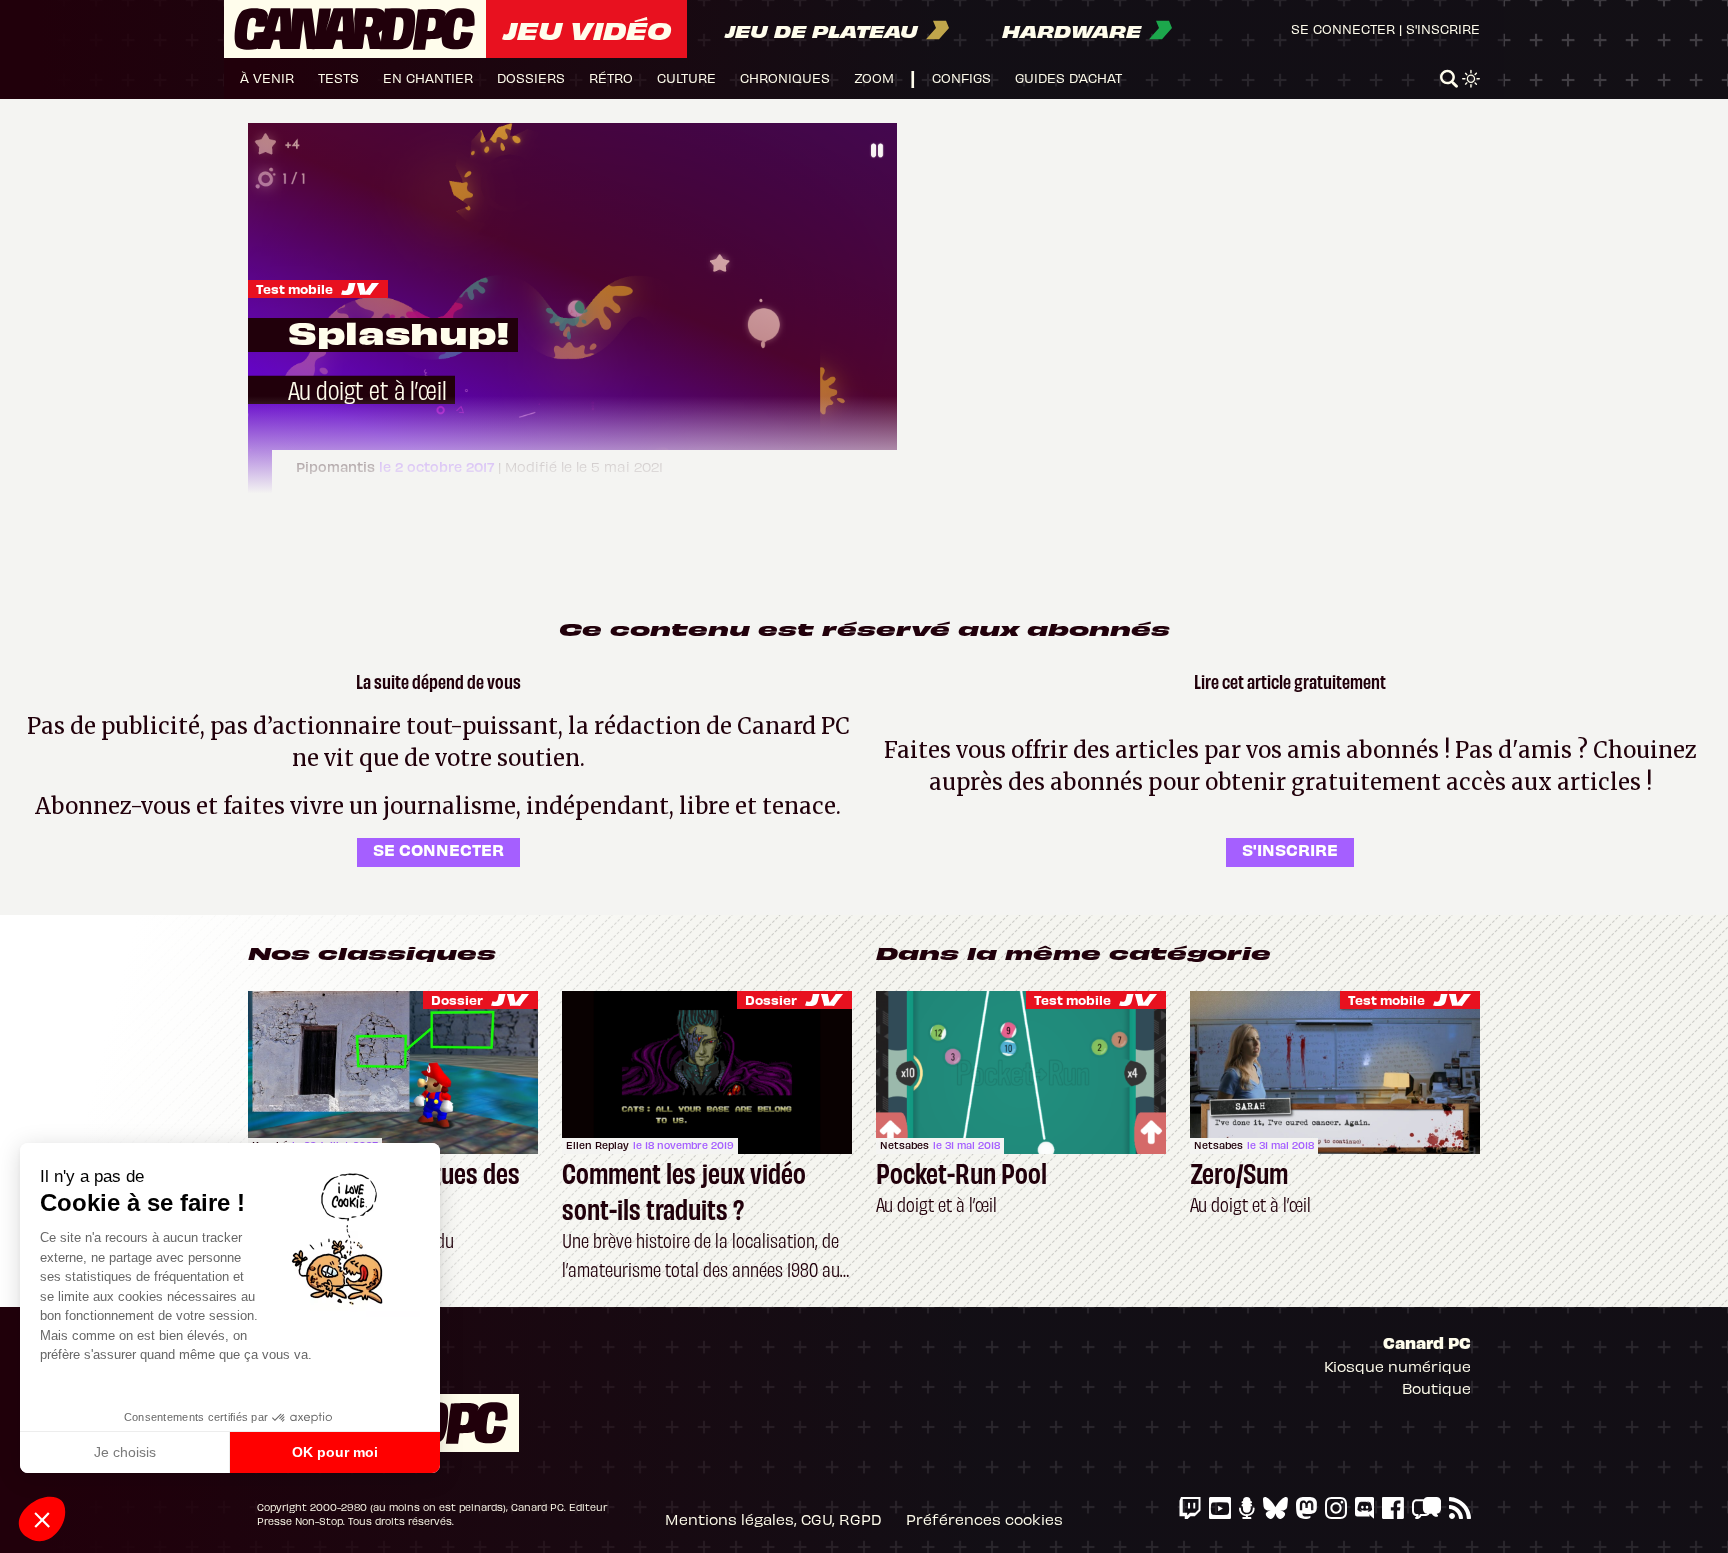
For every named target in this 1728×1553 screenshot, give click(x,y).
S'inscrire (1443, 28)
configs (961, 77)
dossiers (531, 77)
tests (338, 77)
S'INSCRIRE (1290, 849)
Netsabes (904, 1145)
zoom (874, 77)
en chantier (428, 77)
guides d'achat (1068, 77)
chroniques (785, 77)
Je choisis (125, 1452)
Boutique (1436, 1388)
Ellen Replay (597, 1145)
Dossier (457, 999)
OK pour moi (335, 1452)
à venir (267, 77)
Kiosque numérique (1397, 1366)
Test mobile (294, 288)
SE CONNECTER (438, 849)
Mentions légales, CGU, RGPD (773, 1519)
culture (686, 77)
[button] (42, 1519)
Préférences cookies (984, 1519)
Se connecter (1343, 28)
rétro (611, 77)
